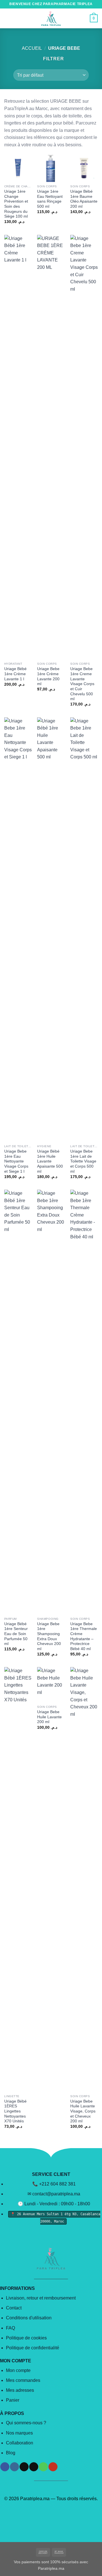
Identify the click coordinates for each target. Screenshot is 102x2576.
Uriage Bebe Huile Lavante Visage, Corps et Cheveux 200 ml (83, 2111)
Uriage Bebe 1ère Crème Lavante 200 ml (48, 676)
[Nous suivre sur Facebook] (5, 2467)
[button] (8, 18)
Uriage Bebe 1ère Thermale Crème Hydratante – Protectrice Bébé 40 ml (84, 1636)
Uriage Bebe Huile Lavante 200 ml (49, 1717)
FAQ (10, 2328)
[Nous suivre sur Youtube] (53, 2467)
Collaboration (20, 2443)
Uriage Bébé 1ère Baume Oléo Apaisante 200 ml (84, 199)
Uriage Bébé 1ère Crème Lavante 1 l (15, 674)
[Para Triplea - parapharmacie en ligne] (51, 18)
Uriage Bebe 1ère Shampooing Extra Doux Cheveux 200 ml (49, 1636)
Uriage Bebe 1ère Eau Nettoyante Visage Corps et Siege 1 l (16, 1161)
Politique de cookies (26, 2338)
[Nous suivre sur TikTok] (24, 2467)
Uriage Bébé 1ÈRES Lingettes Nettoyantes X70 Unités (15, 2111)
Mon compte (18, 2370)
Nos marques (19, 2433)
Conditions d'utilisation (29, 2318)
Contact (14, 2308)
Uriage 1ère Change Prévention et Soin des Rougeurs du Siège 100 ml (16, 204)
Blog (11, 2453)
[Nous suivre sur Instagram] (14, 2467)
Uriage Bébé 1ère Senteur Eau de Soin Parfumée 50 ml (16, 1634)
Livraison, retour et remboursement (41, 2298)
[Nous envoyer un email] (34, 2467)
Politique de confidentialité (33, 2348)
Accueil (32, 48)
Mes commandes (23, 2380)
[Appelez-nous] (43, 2467)
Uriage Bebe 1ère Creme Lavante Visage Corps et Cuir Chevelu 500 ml (82, 684)
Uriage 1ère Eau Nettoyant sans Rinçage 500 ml (50, 199)
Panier (13, 2400)
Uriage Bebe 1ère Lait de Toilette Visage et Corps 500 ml (83, 1161)
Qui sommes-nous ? (26, 2423)
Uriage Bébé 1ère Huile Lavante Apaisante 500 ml (50, 1161)
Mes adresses (20, 2390)
